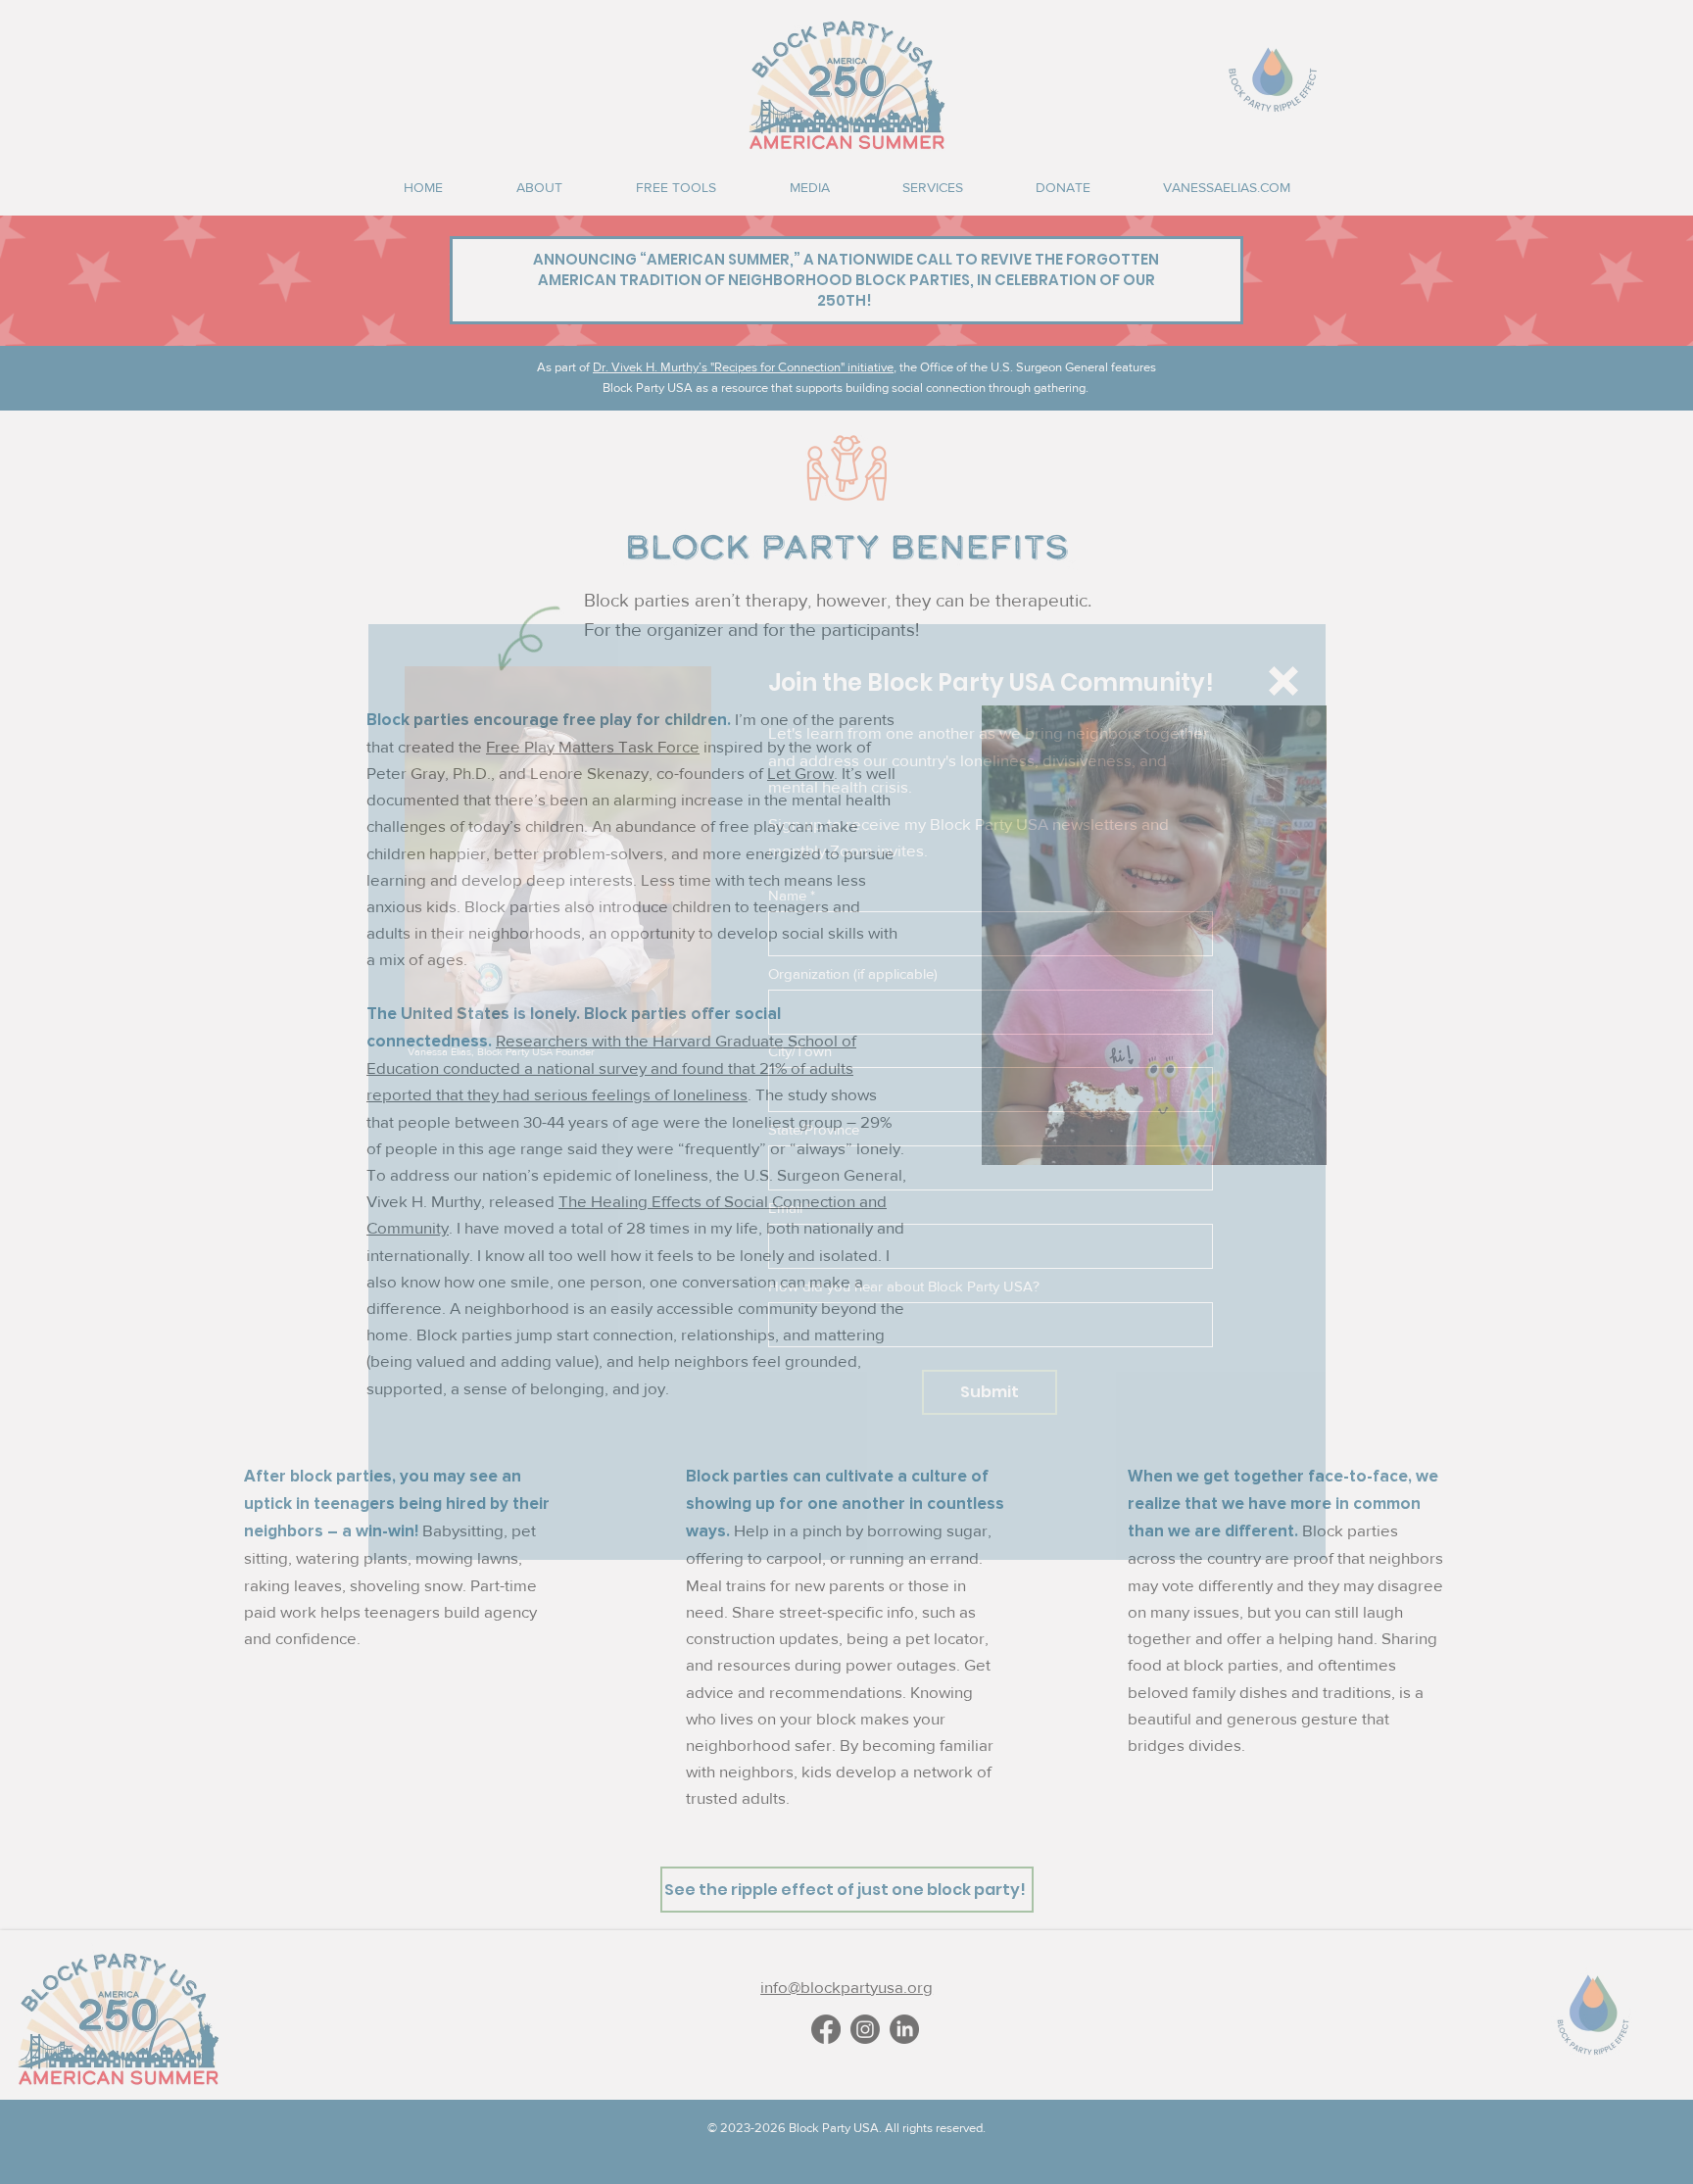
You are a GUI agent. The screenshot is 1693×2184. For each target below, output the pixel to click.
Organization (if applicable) (853, 973)
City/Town (800, 1051)
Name (787, 895)
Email (785, 1208)
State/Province (814, 1129)
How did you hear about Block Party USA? (904, 1286)
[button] (1283, 681)
